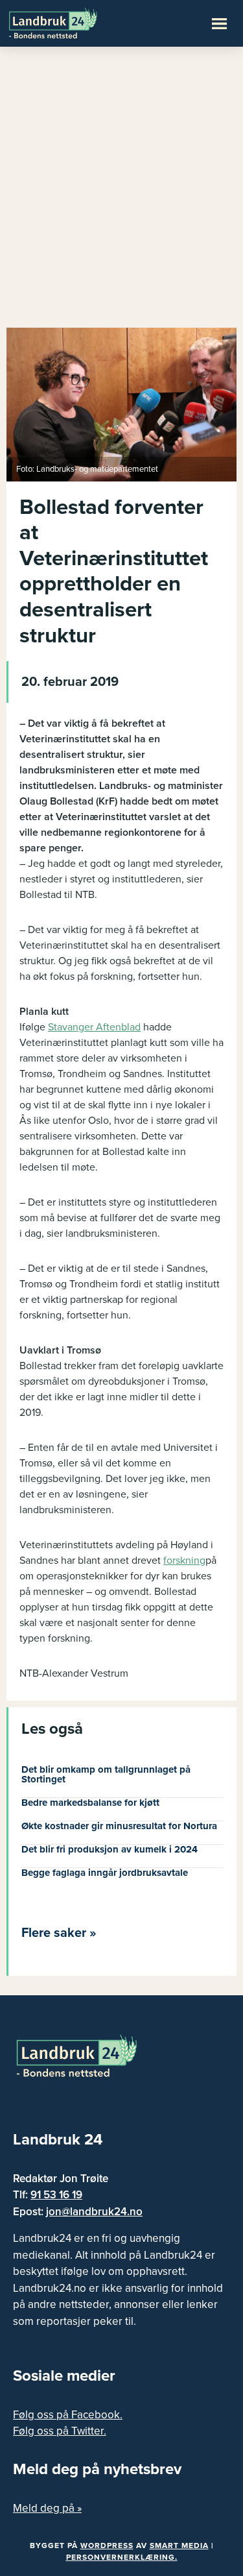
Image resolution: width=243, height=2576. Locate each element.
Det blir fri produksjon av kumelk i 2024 (110, 1849)
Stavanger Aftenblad (94, 1027)
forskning (184, 1561)
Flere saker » (59, 1933)
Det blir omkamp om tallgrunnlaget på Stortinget (106, 1774)
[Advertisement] (121, 193)
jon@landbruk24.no (94, 2212)
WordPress (107, 2546)
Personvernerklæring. (122, 2557)
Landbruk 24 (71, 22)
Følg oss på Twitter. (60, 2431)
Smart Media (179, 2546)
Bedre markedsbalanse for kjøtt (90, 1803)
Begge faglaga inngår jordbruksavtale (105, 1873)
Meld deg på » (47, 2508)
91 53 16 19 (56, 2195)
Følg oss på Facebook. (68, 2415)
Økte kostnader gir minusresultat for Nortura (119, 1826)
